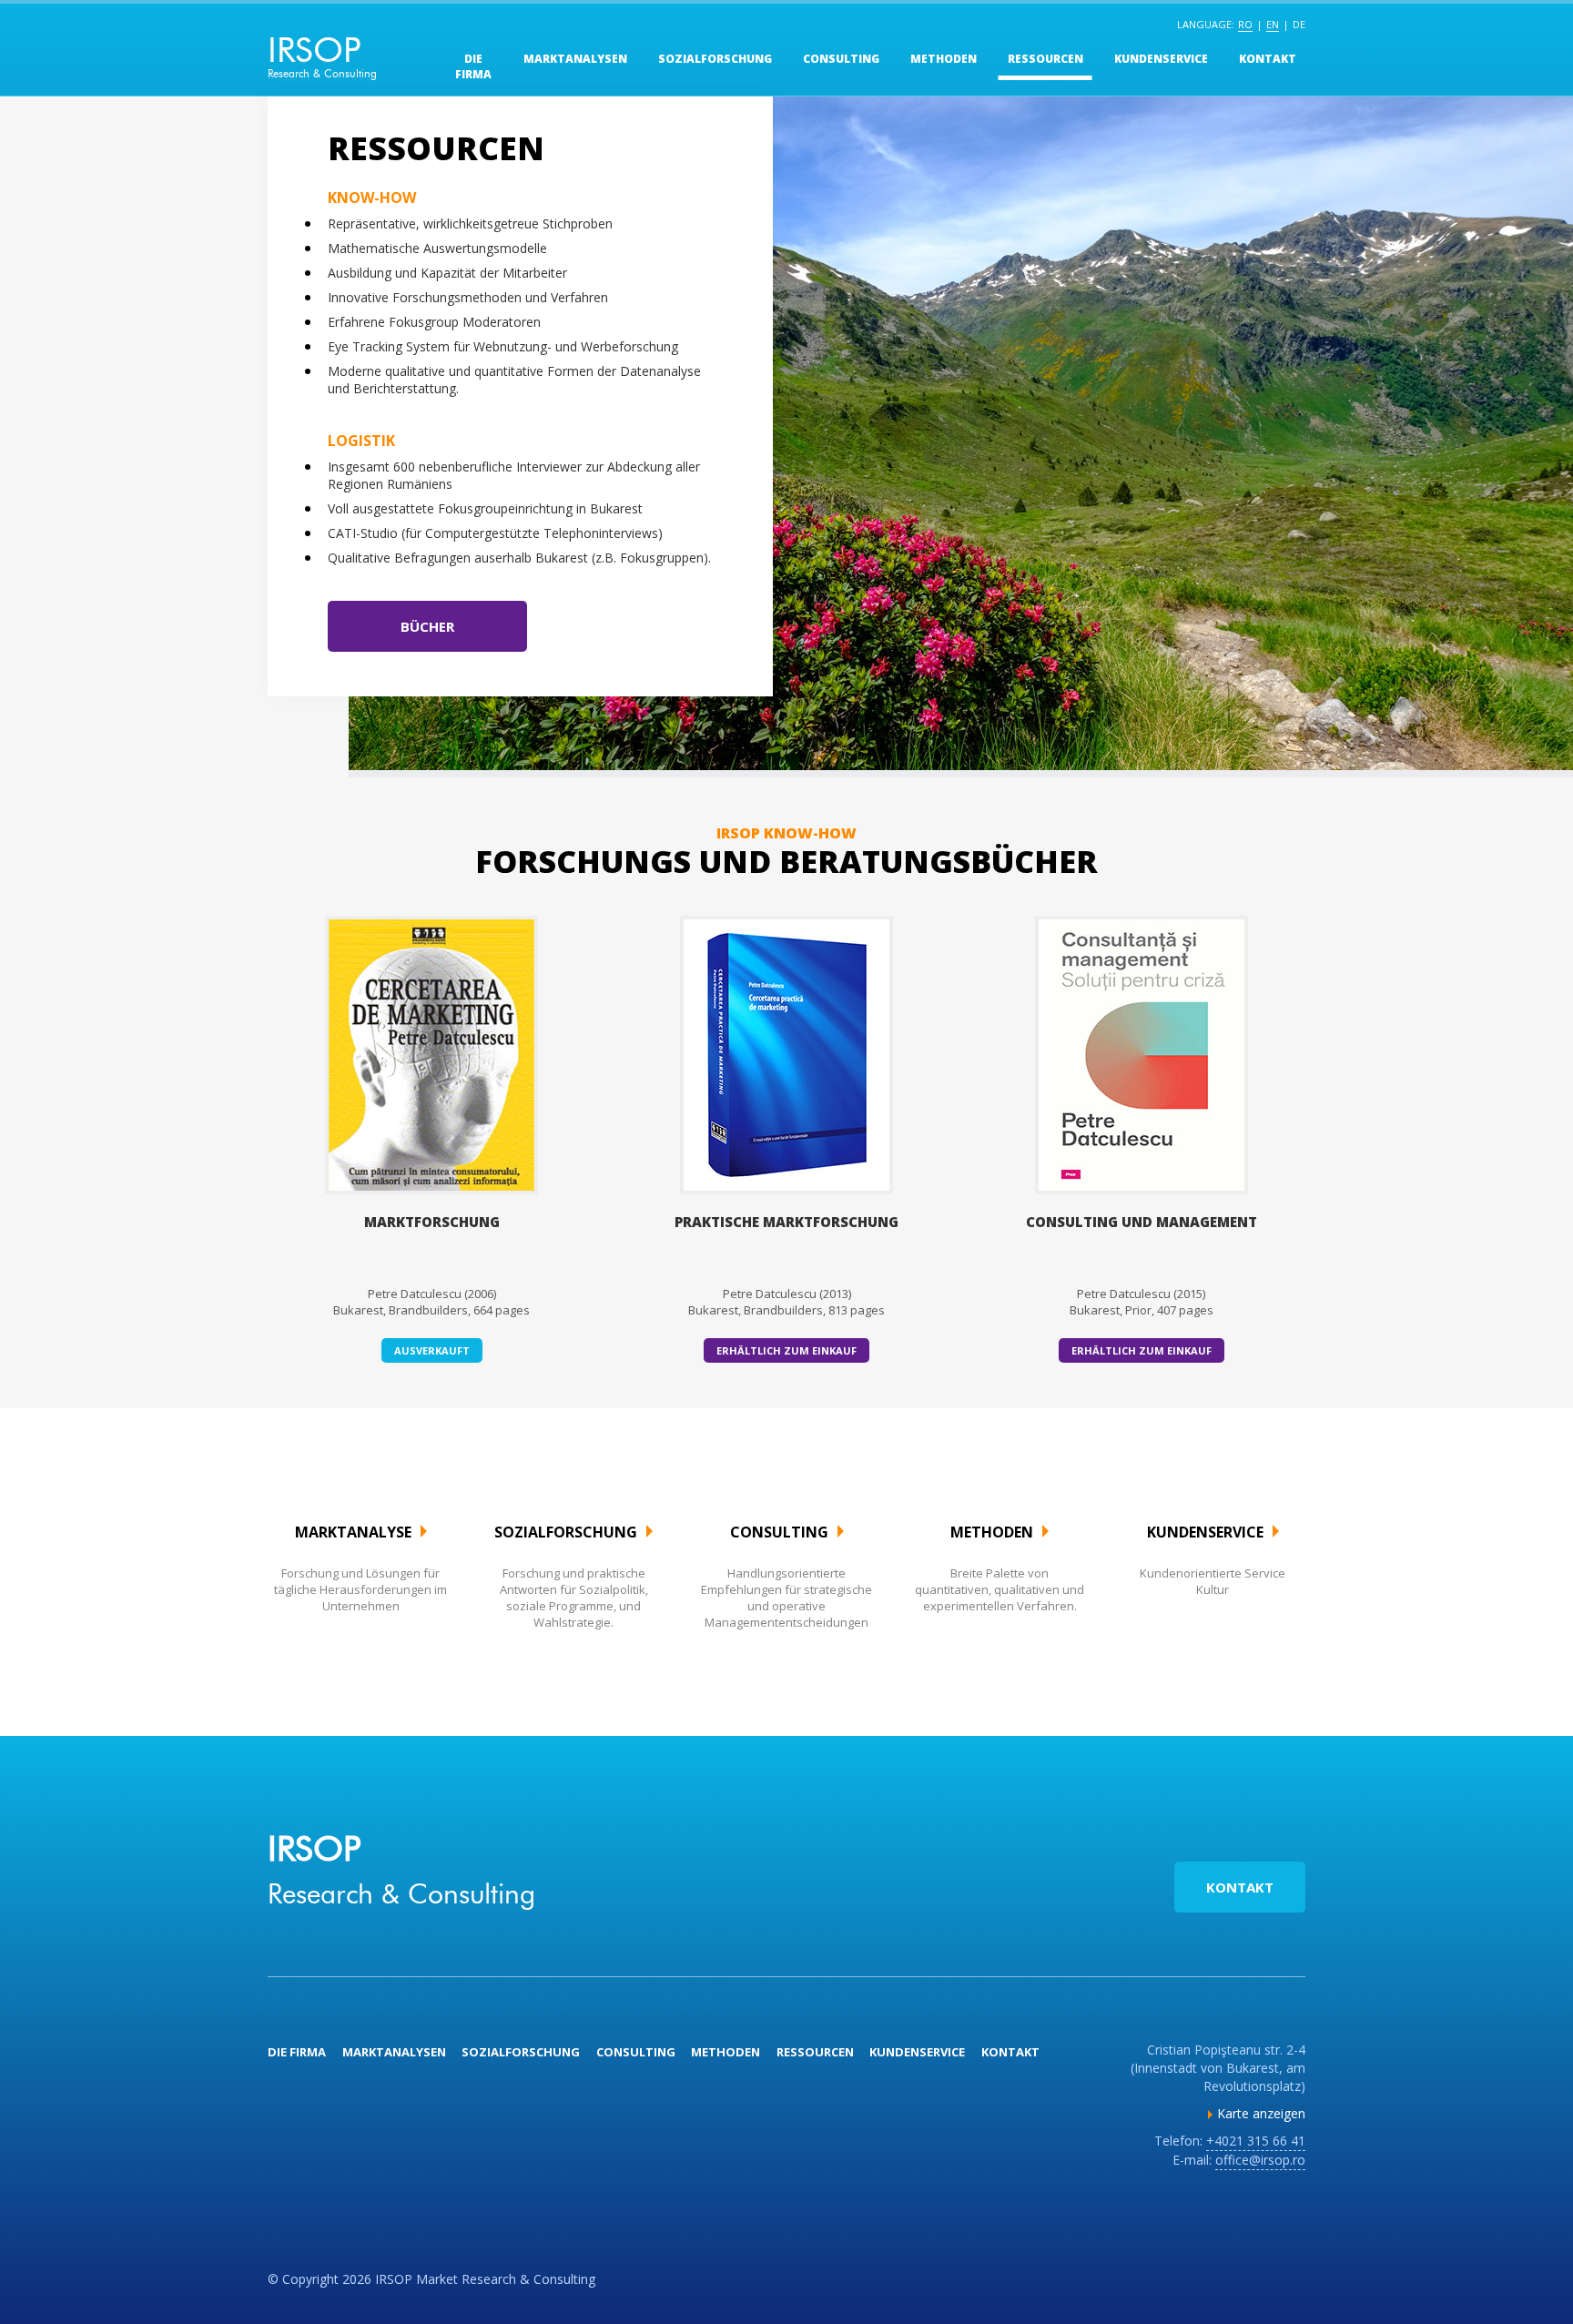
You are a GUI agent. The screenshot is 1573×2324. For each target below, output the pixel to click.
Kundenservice (1161, 59)
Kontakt (1268, 59)
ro (1245, 24)
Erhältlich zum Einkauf (786, 1350)
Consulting (841, 59)
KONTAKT (1240, 1887)
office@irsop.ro (1260, 2160)
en (1273, 24)
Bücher (427, 626)
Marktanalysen (575, 59)
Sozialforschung (715, 59)
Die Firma (473, 66)
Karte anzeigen (1261, 2113)
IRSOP (322, 54)
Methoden (944, 59)
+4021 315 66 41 (1256, 2141)
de (1299, 24)
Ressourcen (1045, 59)
